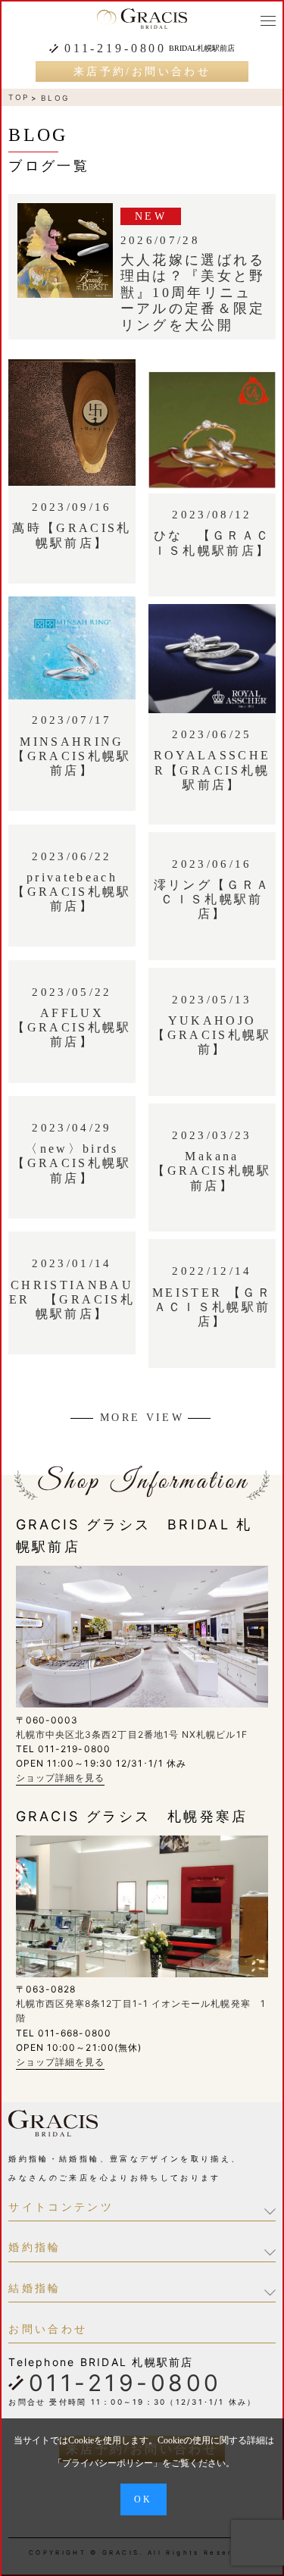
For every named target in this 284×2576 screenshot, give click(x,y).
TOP (19, 97)
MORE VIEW (142, 1418)
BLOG (55, 98)
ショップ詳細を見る (61, 1778)
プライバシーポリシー (108, 2463)
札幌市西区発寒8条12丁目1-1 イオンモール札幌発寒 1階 (141, 2011)
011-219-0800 (115, 49)
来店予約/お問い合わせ (142, 72)
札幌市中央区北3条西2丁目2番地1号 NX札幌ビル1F (132, 1734)
